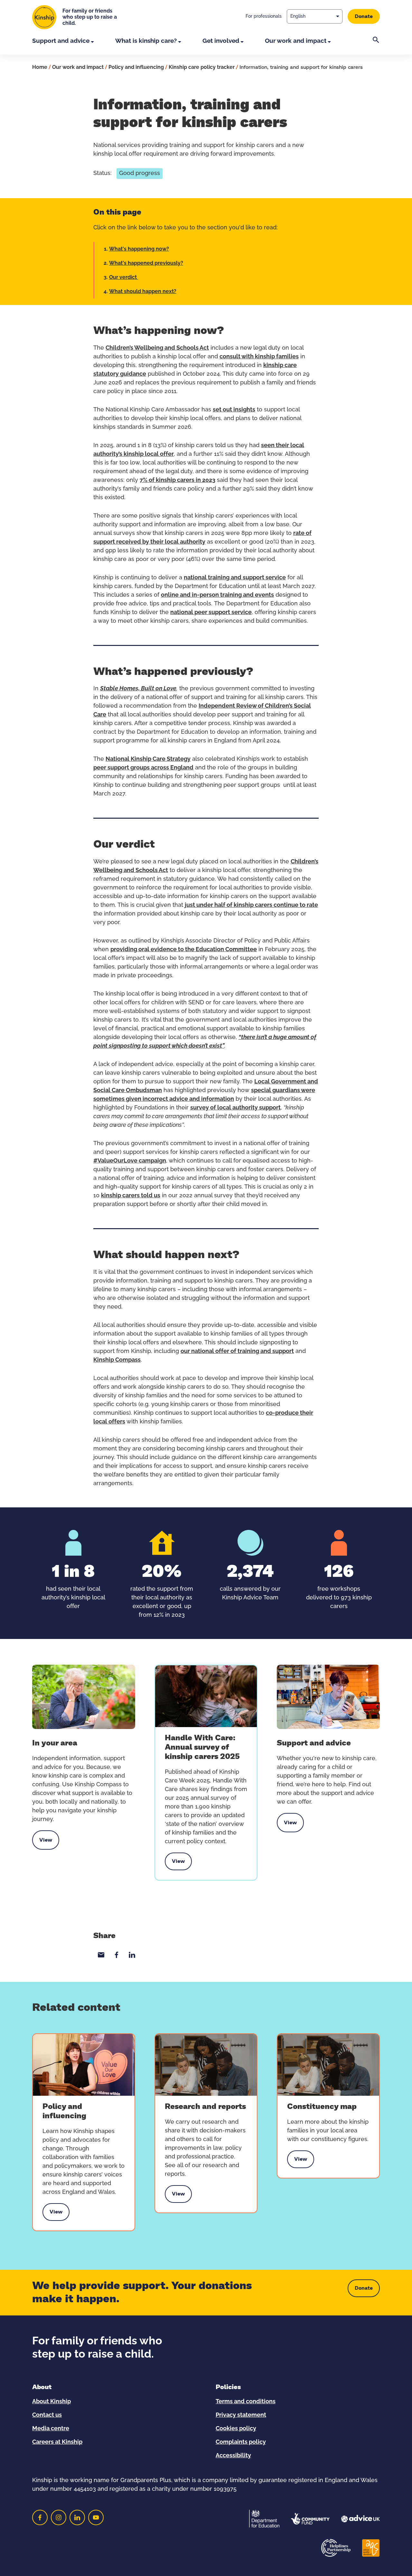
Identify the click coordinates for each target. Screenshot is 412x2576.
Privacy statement (241, 2415)
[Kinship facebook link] (40, 2517)
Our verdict (124, 277)
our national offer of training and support (237, 1351)
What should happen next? (143, 291)
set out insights (234, 410)
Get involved (221, 41)
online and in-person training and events (217, 595)
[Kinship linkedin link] (77, 2517)
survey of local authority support (235, 1108)
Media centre (51, 2429)
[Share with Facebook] (117, 1955)
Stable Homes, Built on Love (138, 689)
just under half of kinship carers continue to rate (251, 905)
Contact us (47, 2415)
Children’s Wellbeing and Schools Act (157, 348)
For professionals (264, 16)
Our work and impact (296, 41)
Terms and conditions (246, 2402)
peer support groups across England (143, 768)
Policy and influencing (136, 67)
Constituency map (322, 2107)
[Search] (376, 46)
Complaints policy (241, 2442)
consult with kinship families (259, 357)
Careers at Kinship (57, 2442)
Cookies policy (236, 2429)
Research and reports (205, 2107)
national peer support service (211, 612)
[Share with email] (101, 1955)
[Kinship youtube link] (96, 2517)
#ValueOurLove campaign (130, 1161)
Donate (364, 16)
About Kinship (51, 2402)
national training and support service (235, 578)
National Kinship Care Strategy (148, 759)
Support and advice (61, 41)
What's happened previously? (146, 263)
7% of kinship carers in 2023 (178, 480)
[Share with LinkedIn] (132, 1955)
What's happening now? (139, 249)
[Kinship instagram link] (59, 2517)
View (49, 1840)
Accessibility (233, 2456)
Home (40, 67)
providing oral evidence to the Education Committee (184, 950)
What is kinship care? (146, 41)
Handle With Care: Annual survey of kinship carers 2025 (202, 1747)
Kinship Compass (117, 1360)
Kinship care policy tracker (202, 67)
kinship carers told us (131, 1196)
